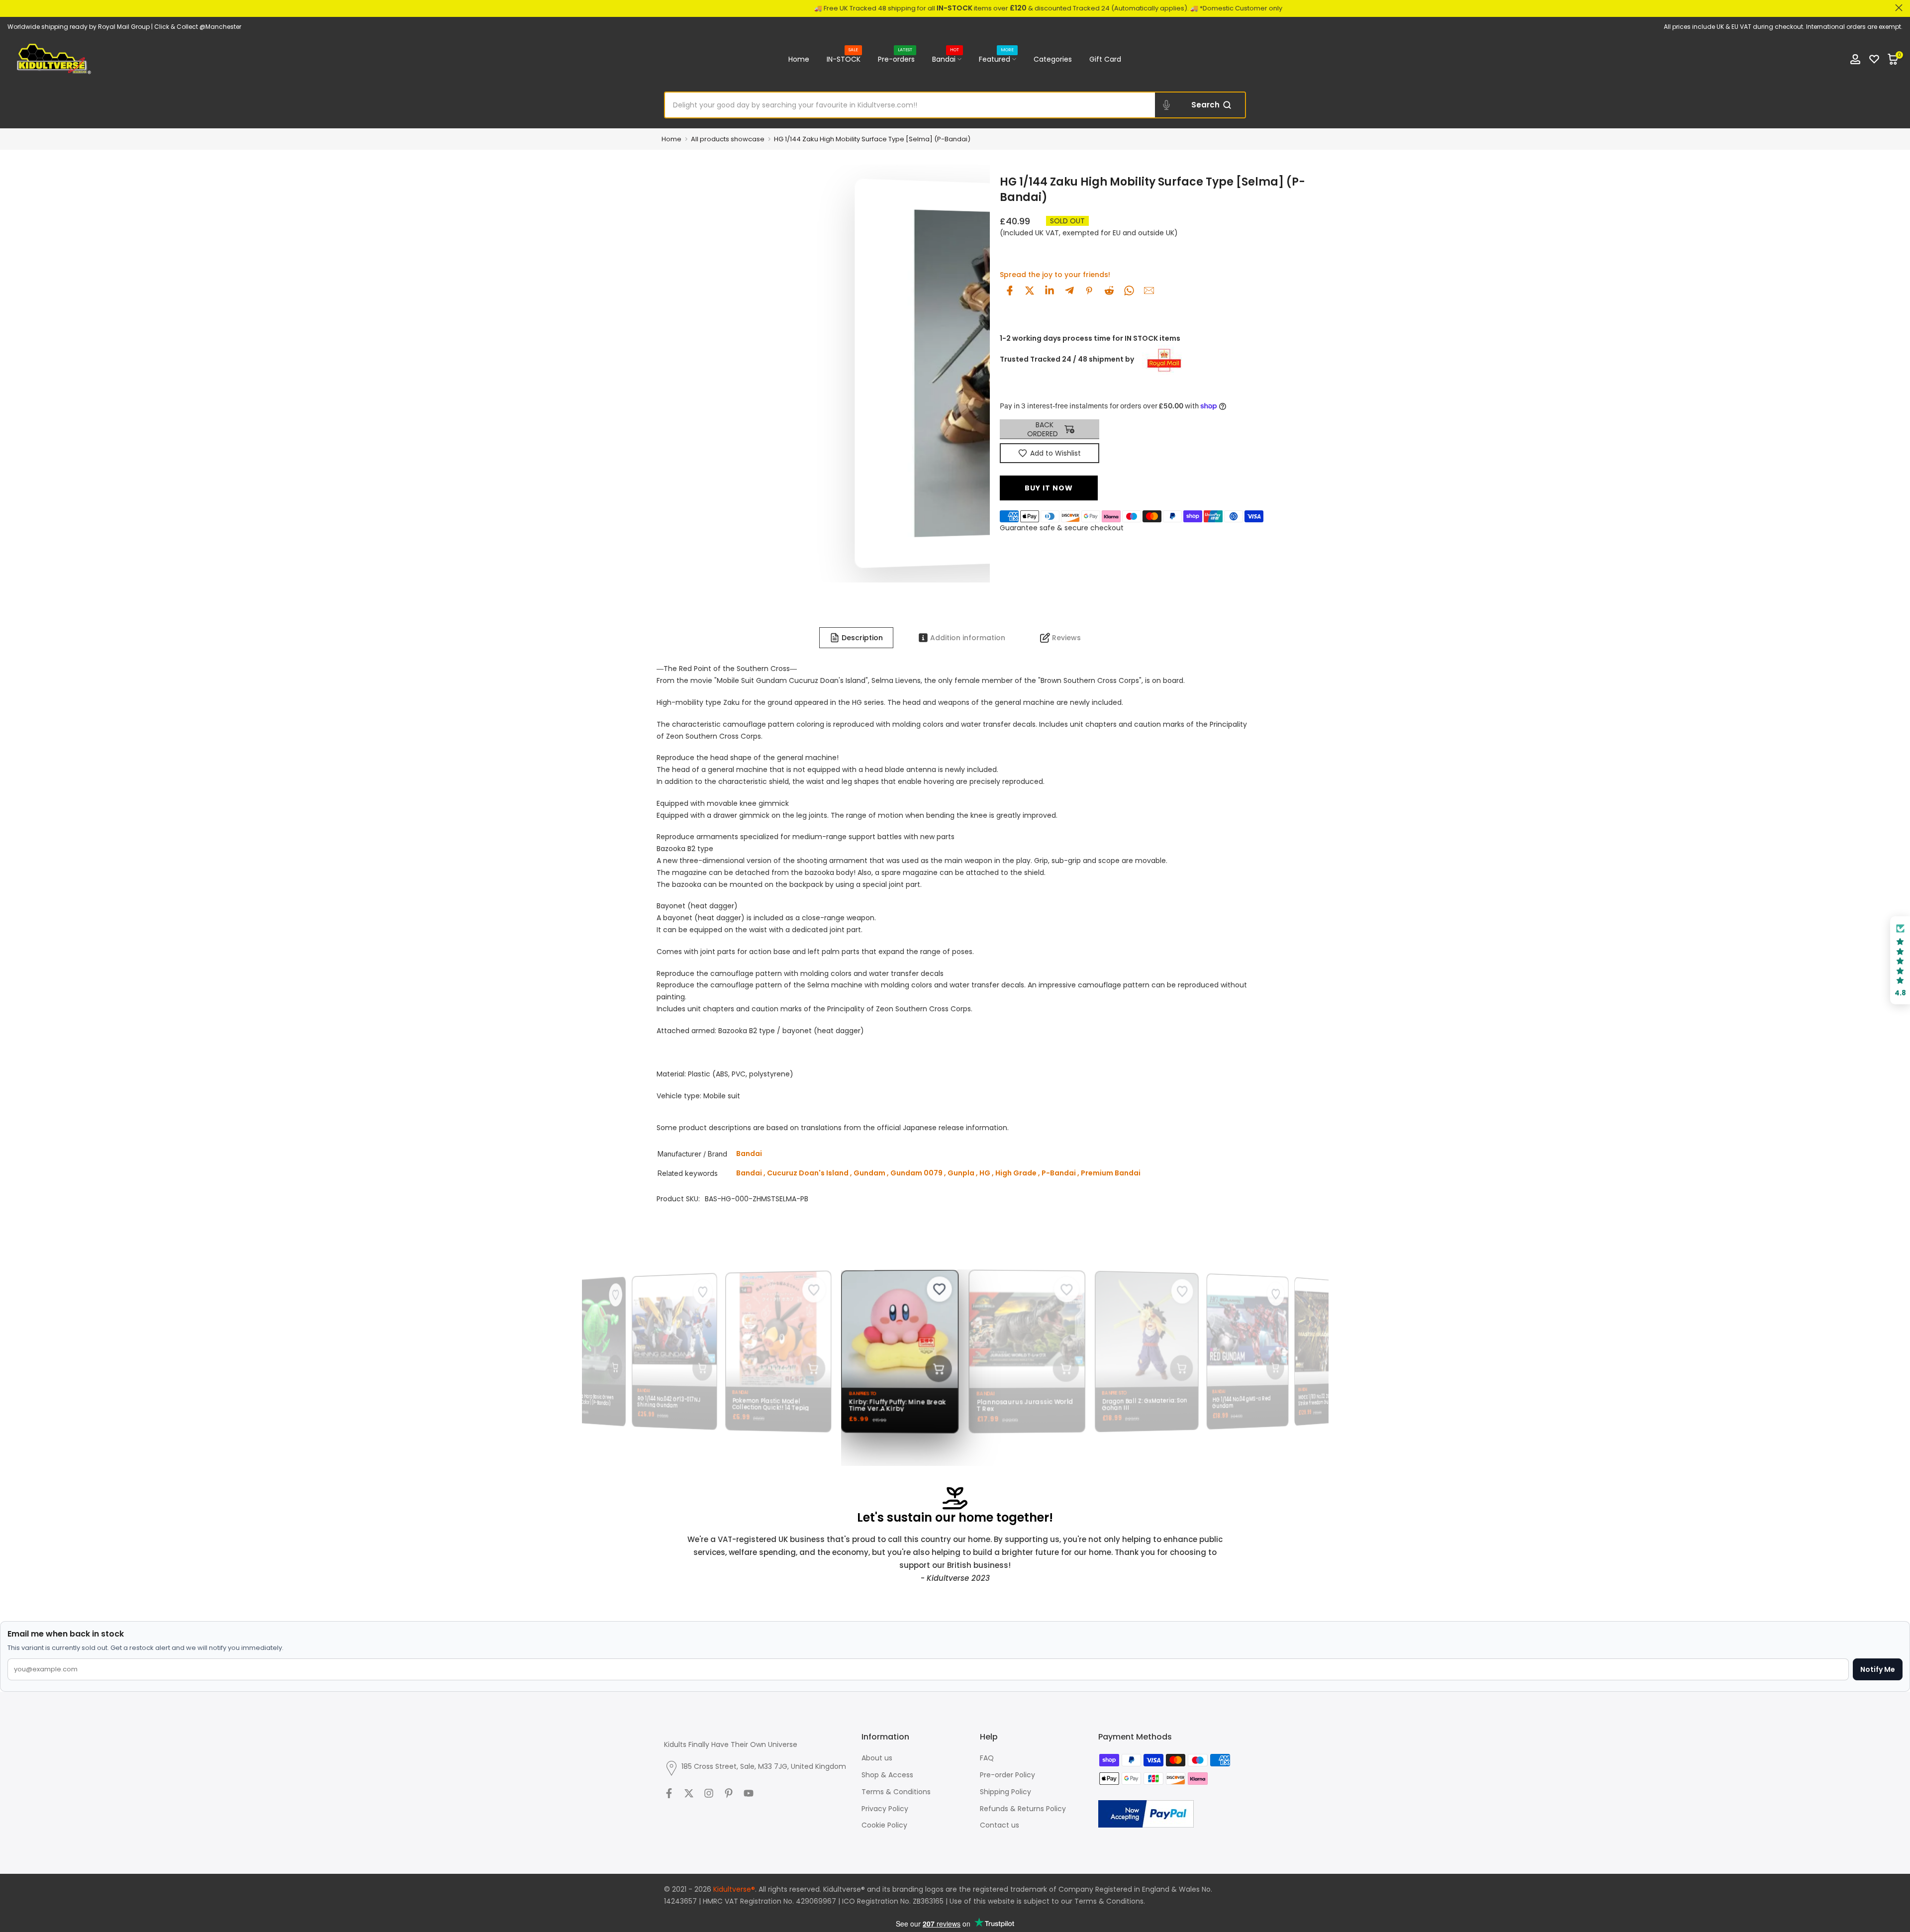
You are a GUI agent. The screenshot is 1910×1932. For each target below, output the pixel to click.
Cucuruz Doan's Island (808, 1173)
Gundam (869, 1173)
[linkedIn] (1050, 290)
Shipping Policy (1005, 1792)
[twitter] (1030, 290)
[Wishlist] (1874, 59)
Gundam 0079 (916, 1173)
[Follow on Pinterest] (729, 1793)
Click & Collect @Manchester (198, 27)
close (11, 8)
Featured (996, 59)
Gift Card (1105, 59)
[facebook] (1010, 290)
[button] (1900, 960)
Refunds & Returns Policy (1023, 1809)
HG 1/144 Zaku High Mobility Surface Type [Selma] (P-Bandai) (872, 139)
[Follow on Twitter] (689, 1793)
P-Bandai (1059, 1173)
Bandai (946, 59)
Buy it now (1049, 488)
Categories (1053, 59)
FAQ (987, 1758)
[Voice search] (1166, 105)
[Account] (1855, 59)
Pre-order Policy (1007, 1775)
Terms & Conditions (896, 1792)
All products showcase (728, 139)
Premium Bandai (1111, 1173)
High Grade (1016, 1173)
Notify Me (1878, 1669)
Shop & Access (887, 1775)
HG (985, 1173)
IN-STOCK (844, 59)
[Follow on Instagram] (709, 1793)
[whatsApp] (1129, 290)
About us (877, 1758)
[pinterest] (1089, 290)
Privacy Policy (885, 1809)
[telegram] (1069, 290)
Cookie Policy (884, 1825)
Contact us (1000, 1825)
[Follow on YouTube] (749, 1793)
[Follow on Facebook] (669, 1793)
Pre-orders (896, 59)
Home (799, 59)
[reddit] (1109, 290)
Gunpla (961, 1173)
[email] (1149, 290)
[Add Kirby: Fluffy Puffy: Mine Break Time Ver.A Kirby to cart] (931, 1368)
